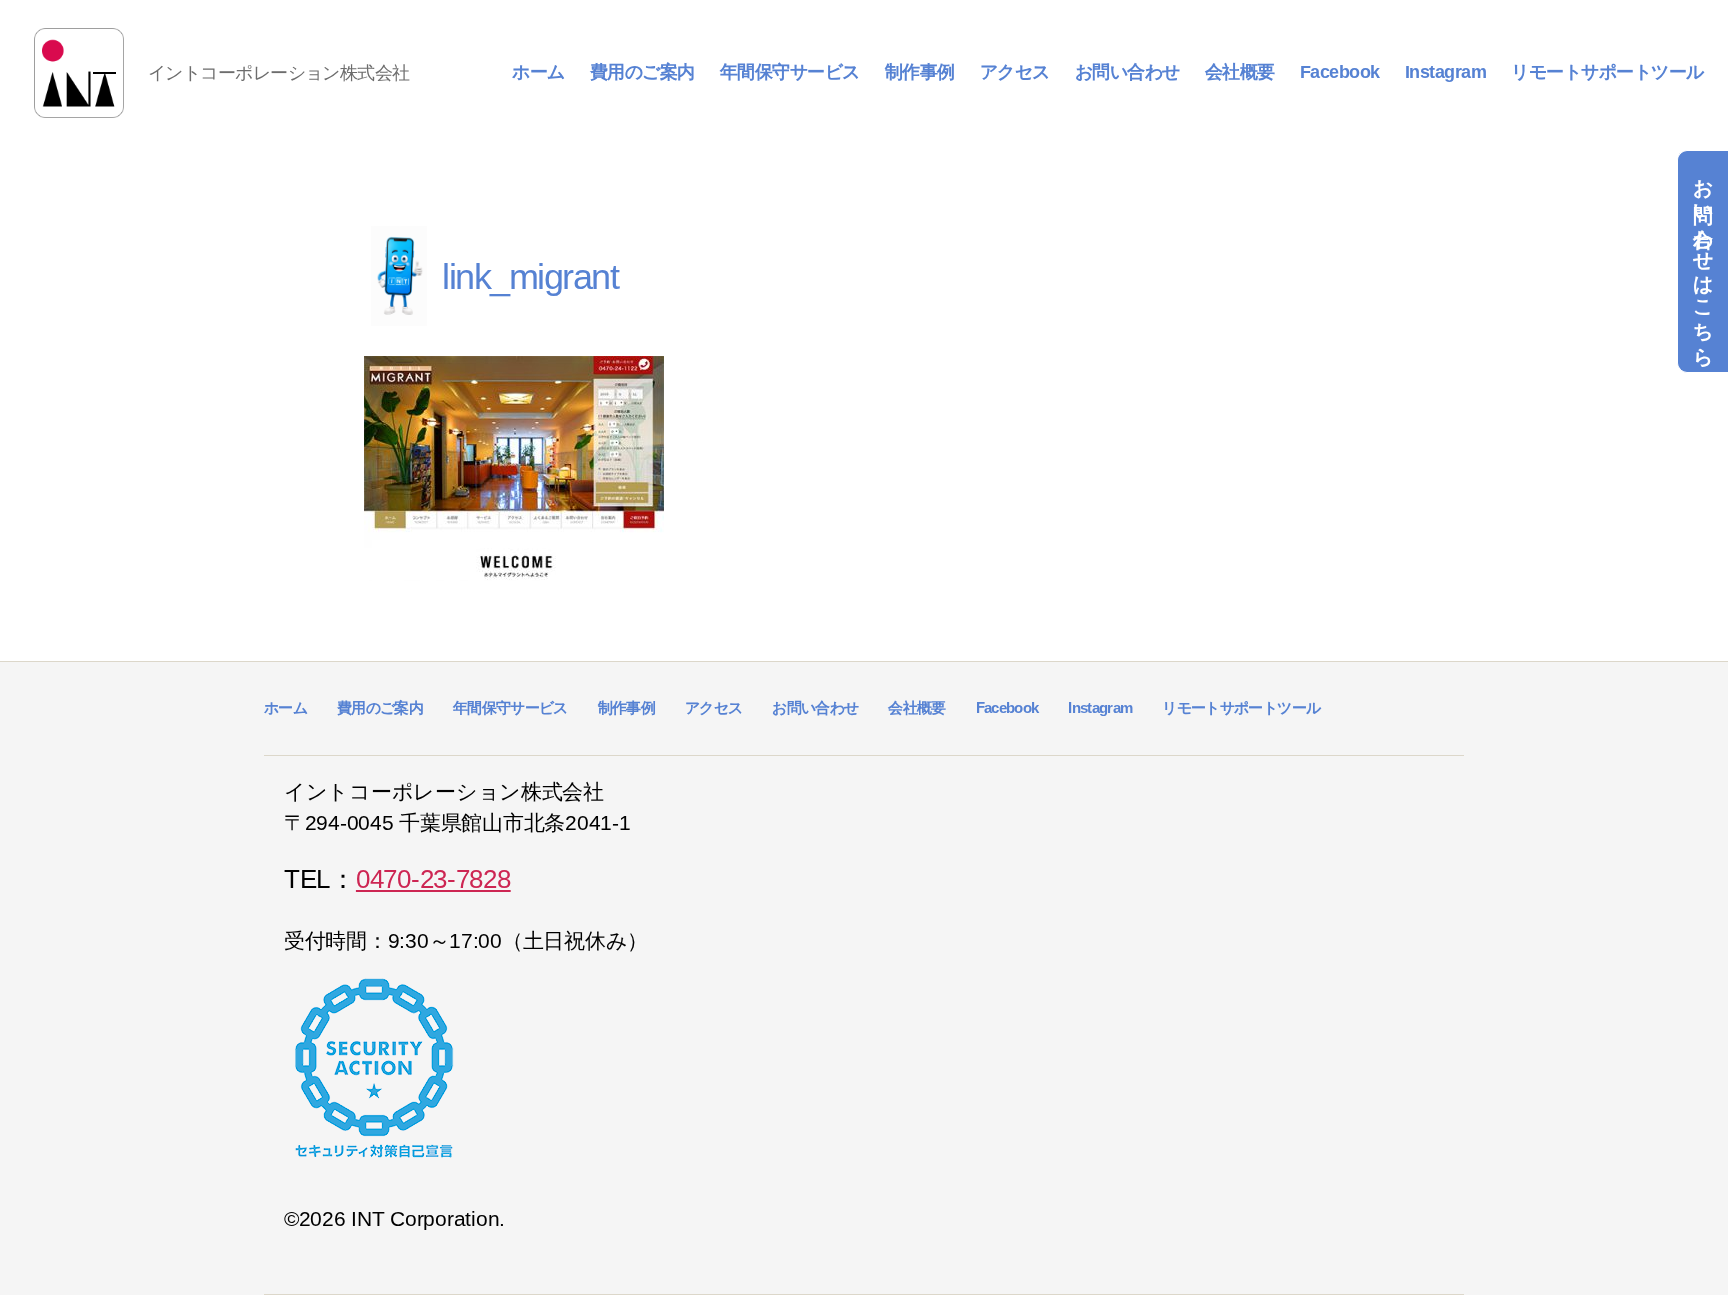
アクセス (1015, 72)
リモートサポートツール (1607, 72)
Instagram (1446, 72)
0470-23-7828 (433, 879)
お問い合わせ (1127, 72)
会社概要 (1240, 72)
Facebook (1340, 72)
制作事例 (920, 72)
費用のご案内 (642, 72)
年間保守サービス (790, 72)
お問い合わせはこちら (1703, 261)
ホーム (538, 72)
